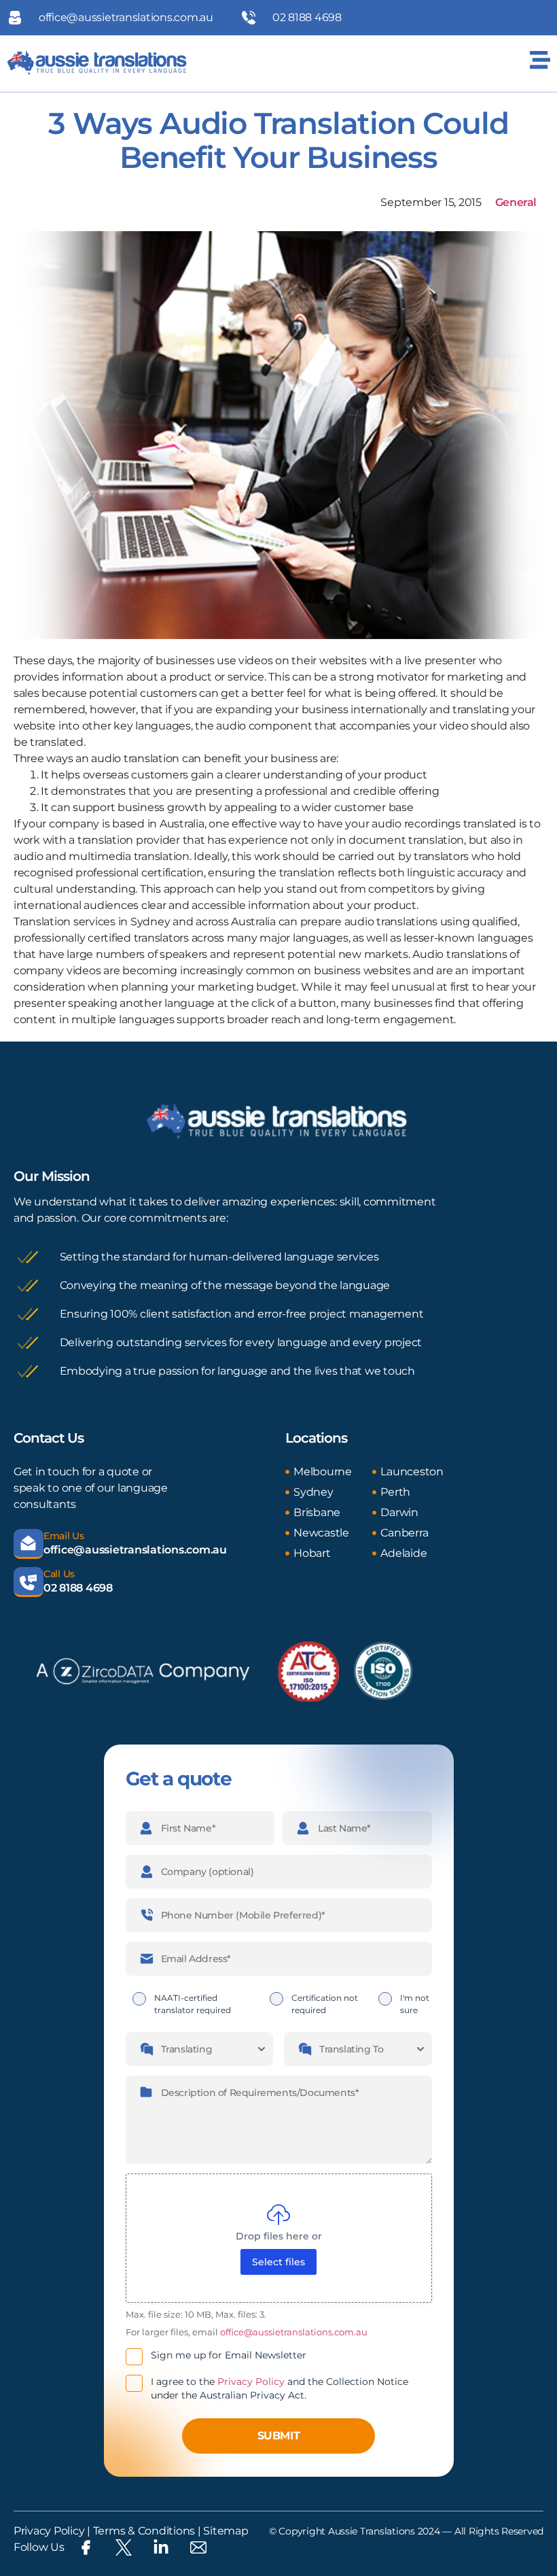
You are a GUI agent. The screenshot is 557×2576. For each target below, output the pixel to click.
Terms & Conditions (143, 2531)
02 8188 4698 (78, 1588)
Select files (278, 2262)
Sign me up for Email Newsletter (229, 2355)
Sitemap (226, 2531)
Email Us (64, 1536)
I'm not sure (415, 2004)
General (516, 202)
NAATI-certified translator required (193, 2004)
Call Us (59, 1574)
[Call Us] (29, 1582)
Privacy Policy (251, 2382)
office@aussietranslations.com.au (135, 1550)
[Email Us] (29, 1544)
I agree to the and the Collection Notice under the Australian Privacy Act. (280, 2388)
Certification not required (325, 2004)
